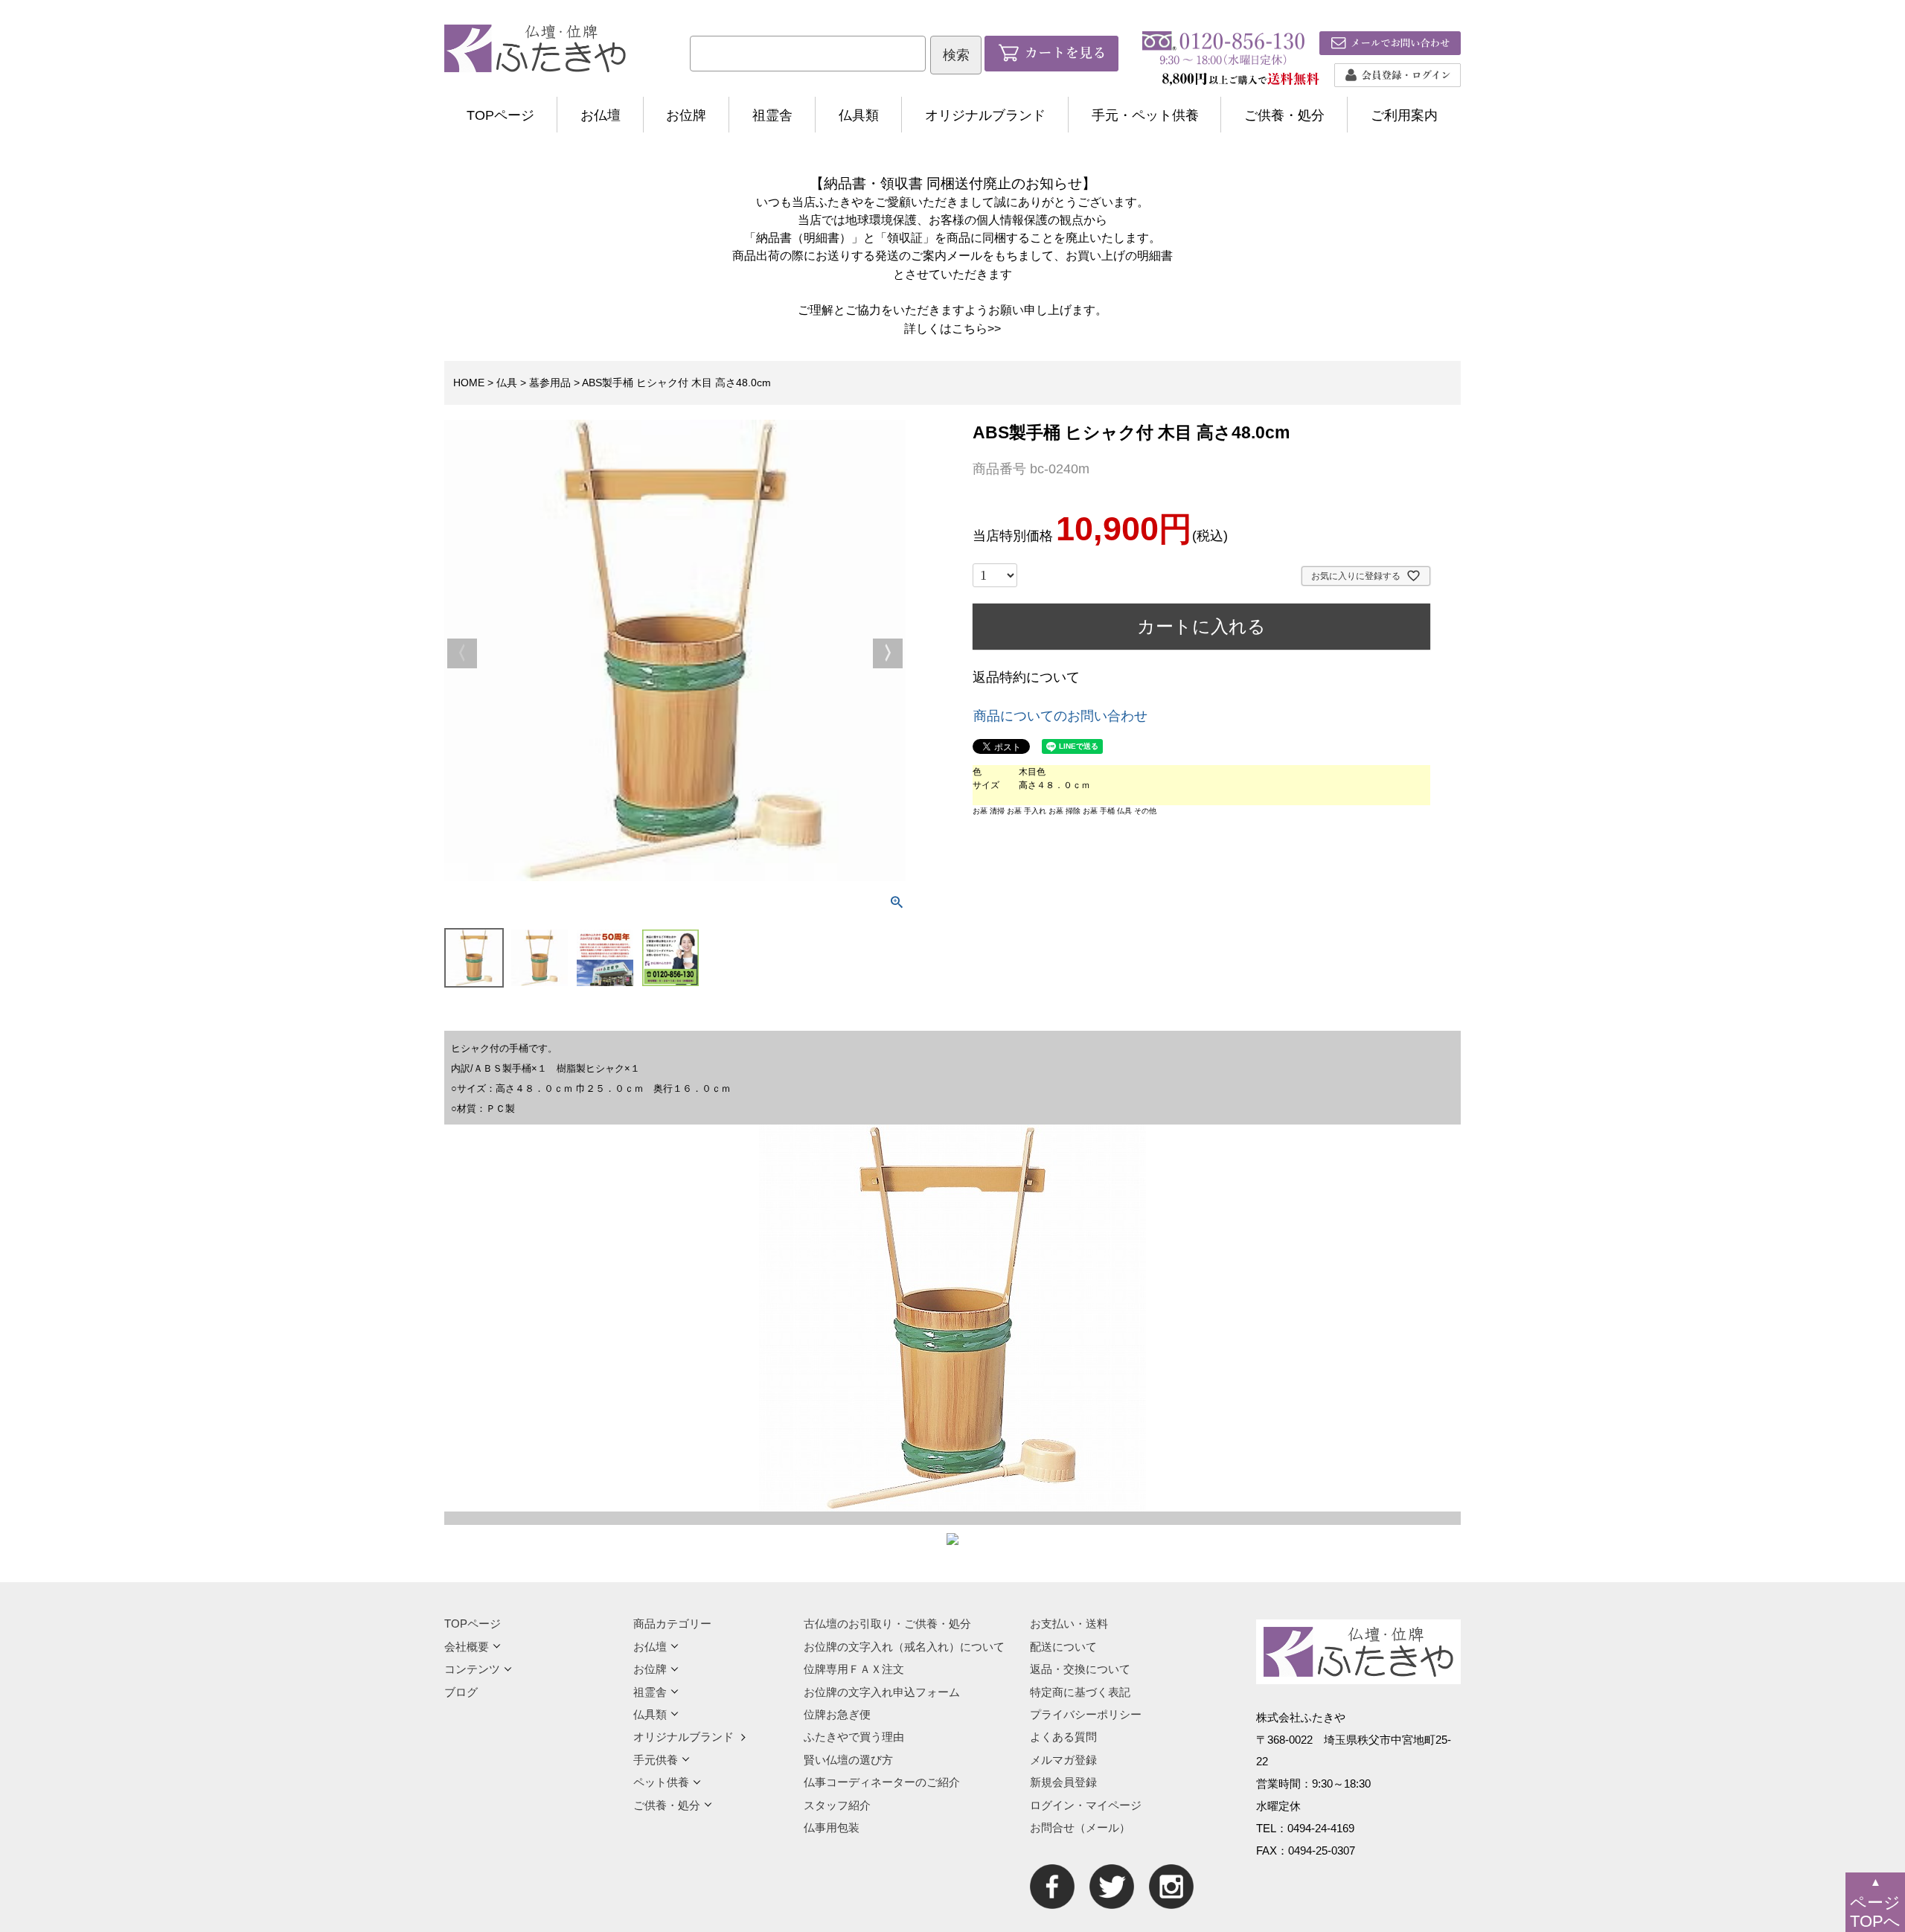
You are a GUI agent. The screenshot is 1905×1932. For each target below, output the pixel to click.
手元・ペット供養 (1145, 115)
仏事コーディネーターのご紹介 (882, 1782)
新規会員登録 (1063, 1782)
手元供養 (656, 1760)
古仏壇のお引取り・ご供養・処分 (887, 1624)
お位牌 (686, 115)
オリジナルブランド (985, 115)
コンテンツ (472, 1669)
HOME (469, 383)
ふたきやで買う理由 (854, 1737)
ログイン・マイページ (1086, 1805)
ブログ (461, 1692)
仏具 (507, 383)
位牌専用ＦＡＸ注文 (854, 1669)
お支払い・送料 (1069, 1624)
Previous (462, 653)
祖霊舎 (772, 115)
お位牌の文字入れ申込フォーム (882, 1692)
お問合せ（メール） (1080, 1827)
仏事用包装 (832, 1827)
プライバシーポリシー (1086, 1714)
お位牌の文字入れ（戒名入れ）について (904, 1647)
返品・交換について (1080, 1669)
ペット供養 (661, 1782)
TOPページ (500, 115)
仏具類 (859, 115)
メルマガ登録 (1063, 1760)
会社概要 (467, 1647)
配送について (1063, 1647)
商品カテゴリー (672, 1624)
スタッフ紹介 (837, 1805)
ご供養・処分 (1284, 115)
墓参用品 (550, 383)
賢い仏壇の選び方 (848, 1760)
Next (888, 653)
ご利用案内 (1404, 115)
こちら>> (976, 328)
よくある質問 (1063, 1737)
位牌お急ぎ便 (837, 1714)
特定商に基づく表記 (1080, 1692)
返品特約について (1026, 677)
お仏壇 (601, 115)
